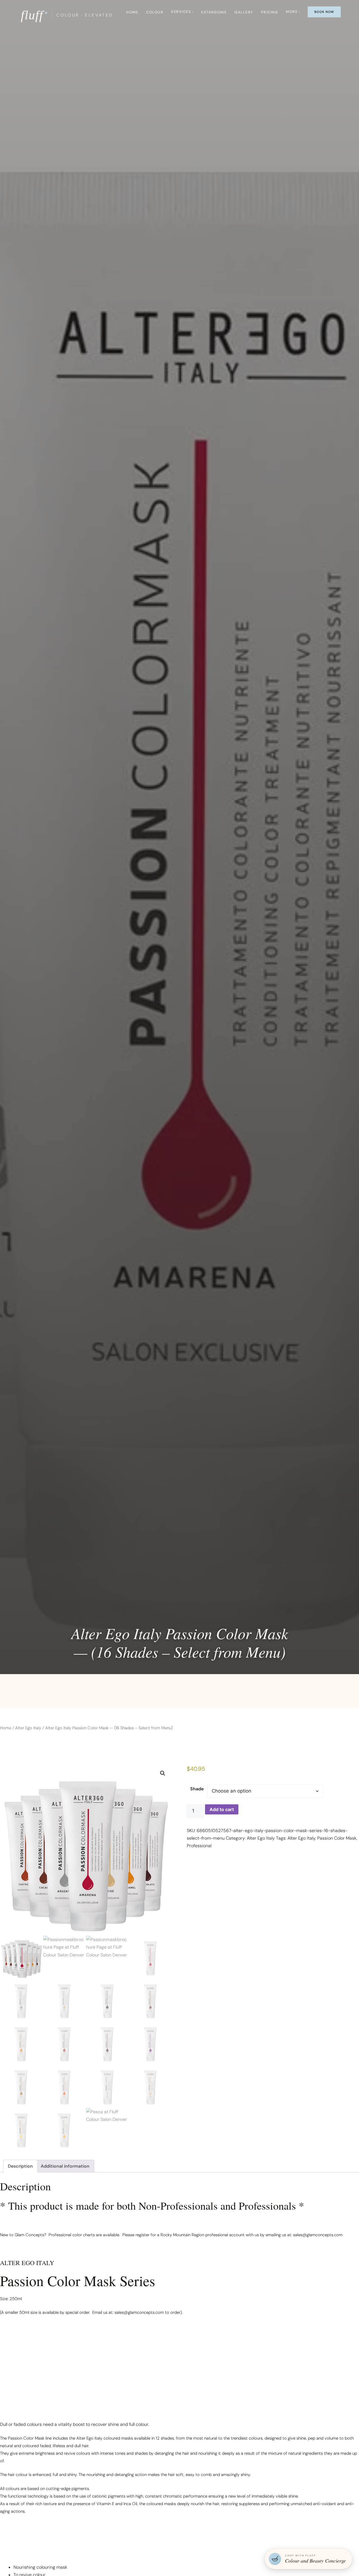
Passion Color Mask (337, 1838)
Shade (197, 1789)
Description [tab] (20, 2166)
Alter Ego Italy (28, 1728)
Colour (155, 12)
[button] (163, 1773)
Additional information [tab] (65, 2166)
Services (181, 12)
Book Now (324, 12)
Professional (199, 1846)
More (292, 12)
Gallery (244, 12)
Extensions (214, 12)
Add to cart (222, 1809)
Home (132, 12)
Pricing (270, 12)
